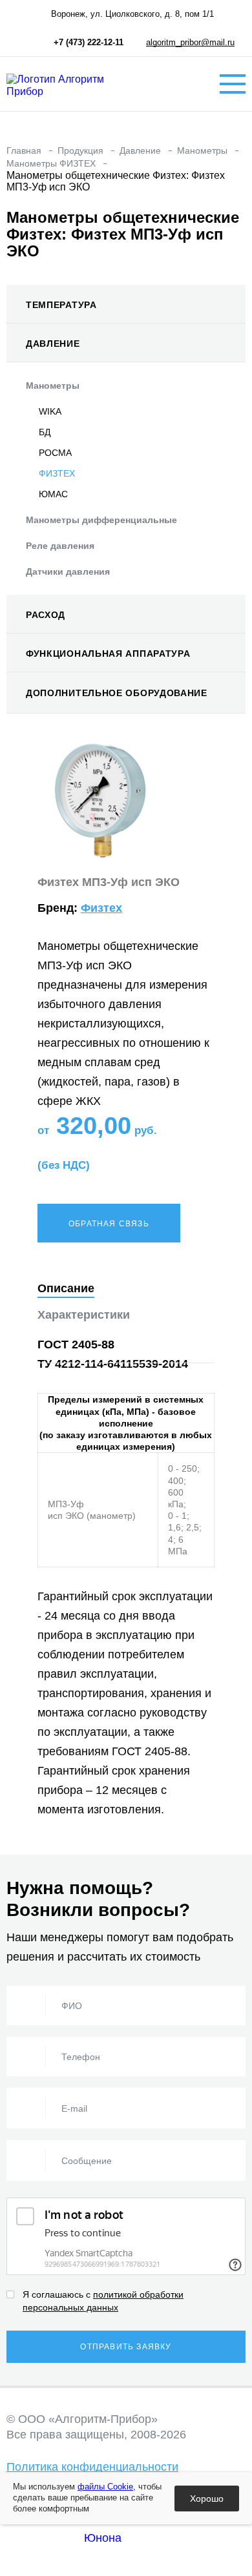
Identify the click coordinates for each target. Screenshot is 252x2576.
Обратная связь (109, 1224)
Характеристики (84, 1315)
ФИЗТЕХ (57, 473)
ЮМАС (53, 494)
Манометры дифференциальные (101, 520)
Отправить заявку (126, 2347)
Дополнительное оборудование (117, 693)
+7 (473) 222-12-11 (89, 42)
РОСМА (55, 453)
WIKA (50, 411)
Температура (61, 305)
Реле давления (60, 546)
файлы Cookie (105, 2487)
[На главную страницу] (71, 84)
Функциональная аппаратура (108, 654)
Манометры (53, 386)
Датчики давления (68, 572)
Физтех (101, 908)
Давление (53, 344)
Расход (46, 615)
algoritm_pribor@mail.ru (190, 42)
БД (45, 432)
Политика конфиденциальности (92, 2467)
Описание (66, 1288)
